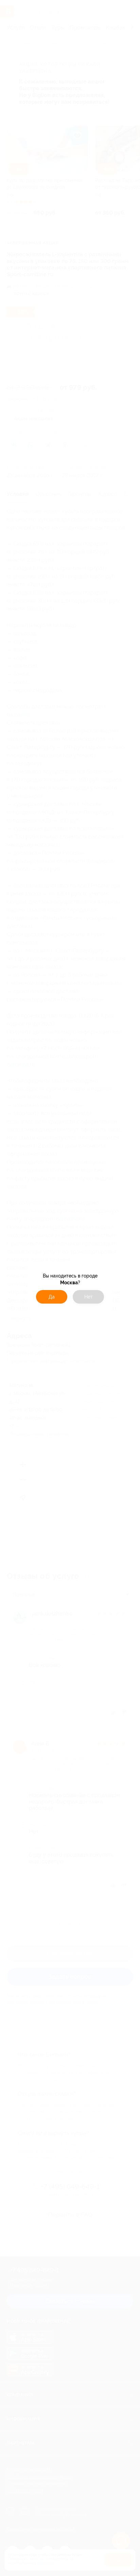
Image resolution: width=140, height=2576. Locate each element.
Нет (89, 1297)
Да (52, 1297)
